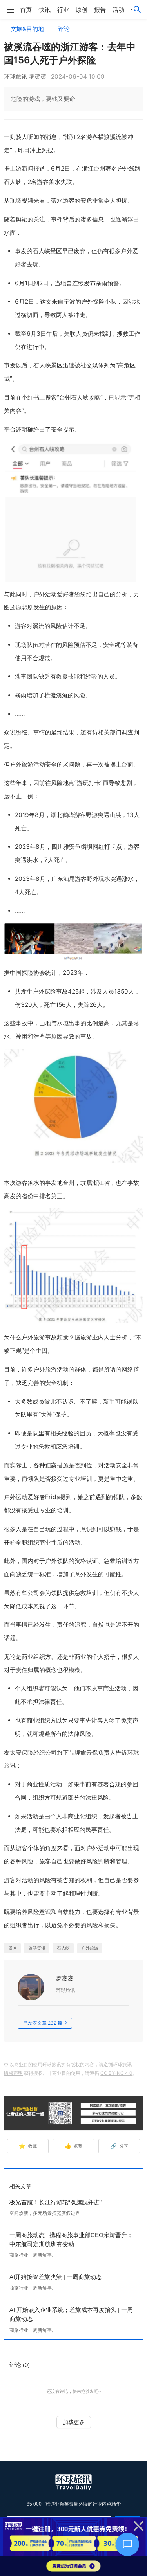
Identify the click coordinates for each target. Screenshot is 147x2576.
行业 (63, 10)
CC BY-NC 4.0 (116, 2073)
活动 (118, 10)
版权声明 (13, 2073)
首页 (26, 10)
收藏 (28, 2146)
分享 (119, 2146)
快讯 (45, 10)
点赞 (74, 2146)
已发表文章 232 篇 (43, 2023)
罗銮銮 (65, 1978)
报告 (100, 10)
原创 (82, 10)
